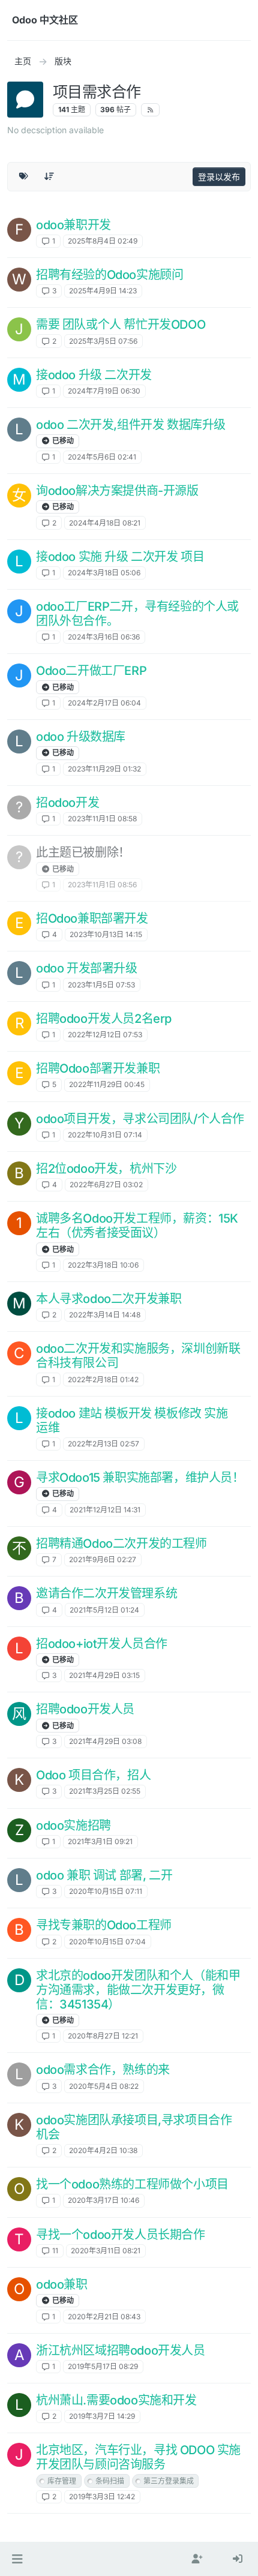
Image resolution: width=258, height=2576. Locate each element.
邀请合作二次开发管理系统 (106, 1593)
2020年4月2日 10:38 (103, 2150)
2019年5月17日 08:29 (103, 2366)
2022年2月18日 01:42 (103, 1379)
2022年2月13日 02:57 (103, 1444)
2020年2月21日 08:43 (104, 2317)
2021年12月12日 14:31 (105, 1510)
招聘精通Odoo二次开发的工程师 (121, 1544)
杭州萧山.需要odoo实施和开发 (116, 2400)
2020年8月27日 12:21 (103, 2036)
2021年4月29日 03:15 (104, 1675)
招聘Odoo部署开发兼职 (98, 1068)
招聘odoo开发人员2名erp (104, 1019)
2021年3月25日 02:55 (105, 1791)
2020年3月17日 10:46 (103, 2200)
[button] (17, 2559)
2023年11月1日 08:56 (102, 885)
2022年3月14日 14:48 (105, 1315)
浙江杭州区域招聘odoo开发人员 (121, 2350)
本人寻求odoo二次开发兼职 (109, 1299)
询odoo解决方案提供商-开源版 (117, 491)
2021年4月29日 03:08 (105, 1741)
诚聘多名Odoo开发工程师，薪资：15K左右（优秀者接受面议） (137, 1226)
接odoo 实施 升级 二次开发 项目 (120, 557)
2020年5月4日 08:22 (104, 2086)
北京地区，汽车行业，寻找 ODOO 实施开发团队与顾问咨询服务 (138, 2457)
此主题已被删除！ (83, 852)
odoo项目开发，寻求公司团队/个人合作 (140, 1119)
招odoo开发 (67, 803)
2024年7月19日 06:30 (104, 391)
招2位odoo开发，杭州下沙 (106, 1169)
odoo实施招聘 (73, 1826)
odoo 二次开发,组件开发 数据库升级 (131, 425)
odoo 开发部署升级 (87, 968)
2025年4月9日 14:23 (103, 291)
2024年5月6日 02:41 (102, 457)
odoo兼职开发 (73, 225)
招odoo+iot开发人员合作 (102, 1644)
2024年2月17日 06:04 (104, 703)
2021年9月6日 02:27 (103, 1559)
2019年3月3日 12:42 (102, 2497)
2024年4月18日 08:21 (105, 523)
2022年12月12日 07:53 (105, 1035)
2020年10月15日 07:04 (107, 1942)
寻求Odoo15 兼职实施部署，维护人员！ (140, 1478)
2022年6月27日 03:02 (106, 1185)
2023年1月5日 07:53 (101, 985)
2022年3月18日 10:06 (103, 1265)
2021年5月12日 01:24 (104, 1610)
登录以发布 (219, 177)
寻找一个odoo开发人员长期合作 (121, 2235)
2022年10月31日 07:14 (105, 1135)
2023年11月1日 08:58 (102, 819)
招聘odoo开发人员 (85, 1709)
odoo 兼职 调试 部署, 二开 (104, 1875)
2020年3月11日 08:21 (106, 2251)
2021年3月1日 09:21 (100, 1841)
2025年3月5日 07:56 (103, 341)
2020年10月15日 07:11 (106, 1891)
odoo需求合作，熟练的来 (103, 2070)
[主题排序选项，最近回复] (50, 176)
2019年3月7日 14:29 (102, 2416)
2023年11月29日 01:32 (104, 769)
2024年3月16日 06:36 (104, 637)
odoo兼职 (62, 2284)
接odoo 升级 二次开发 (94, 375)
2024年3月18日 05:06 (104, 573)
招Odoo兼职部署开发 (92, 918)
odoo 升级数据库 (81, 737)
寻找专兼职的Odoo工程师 (104, 1925)
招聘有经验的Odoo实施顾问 (109, 275)
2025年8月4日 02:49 (103, 241)
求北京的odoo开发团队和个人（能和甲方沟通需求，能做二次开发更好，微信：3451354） (138, 1990)
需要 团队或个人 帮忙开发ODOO (121, 325)
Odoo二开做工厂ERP (91, 671)
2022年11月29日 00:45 (107, 1084)
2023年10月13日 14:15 (106, 934)
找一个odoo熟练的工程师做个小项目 (132, 2184)
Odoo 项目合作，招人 (93, 1775)
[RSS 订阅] (150, 110)
